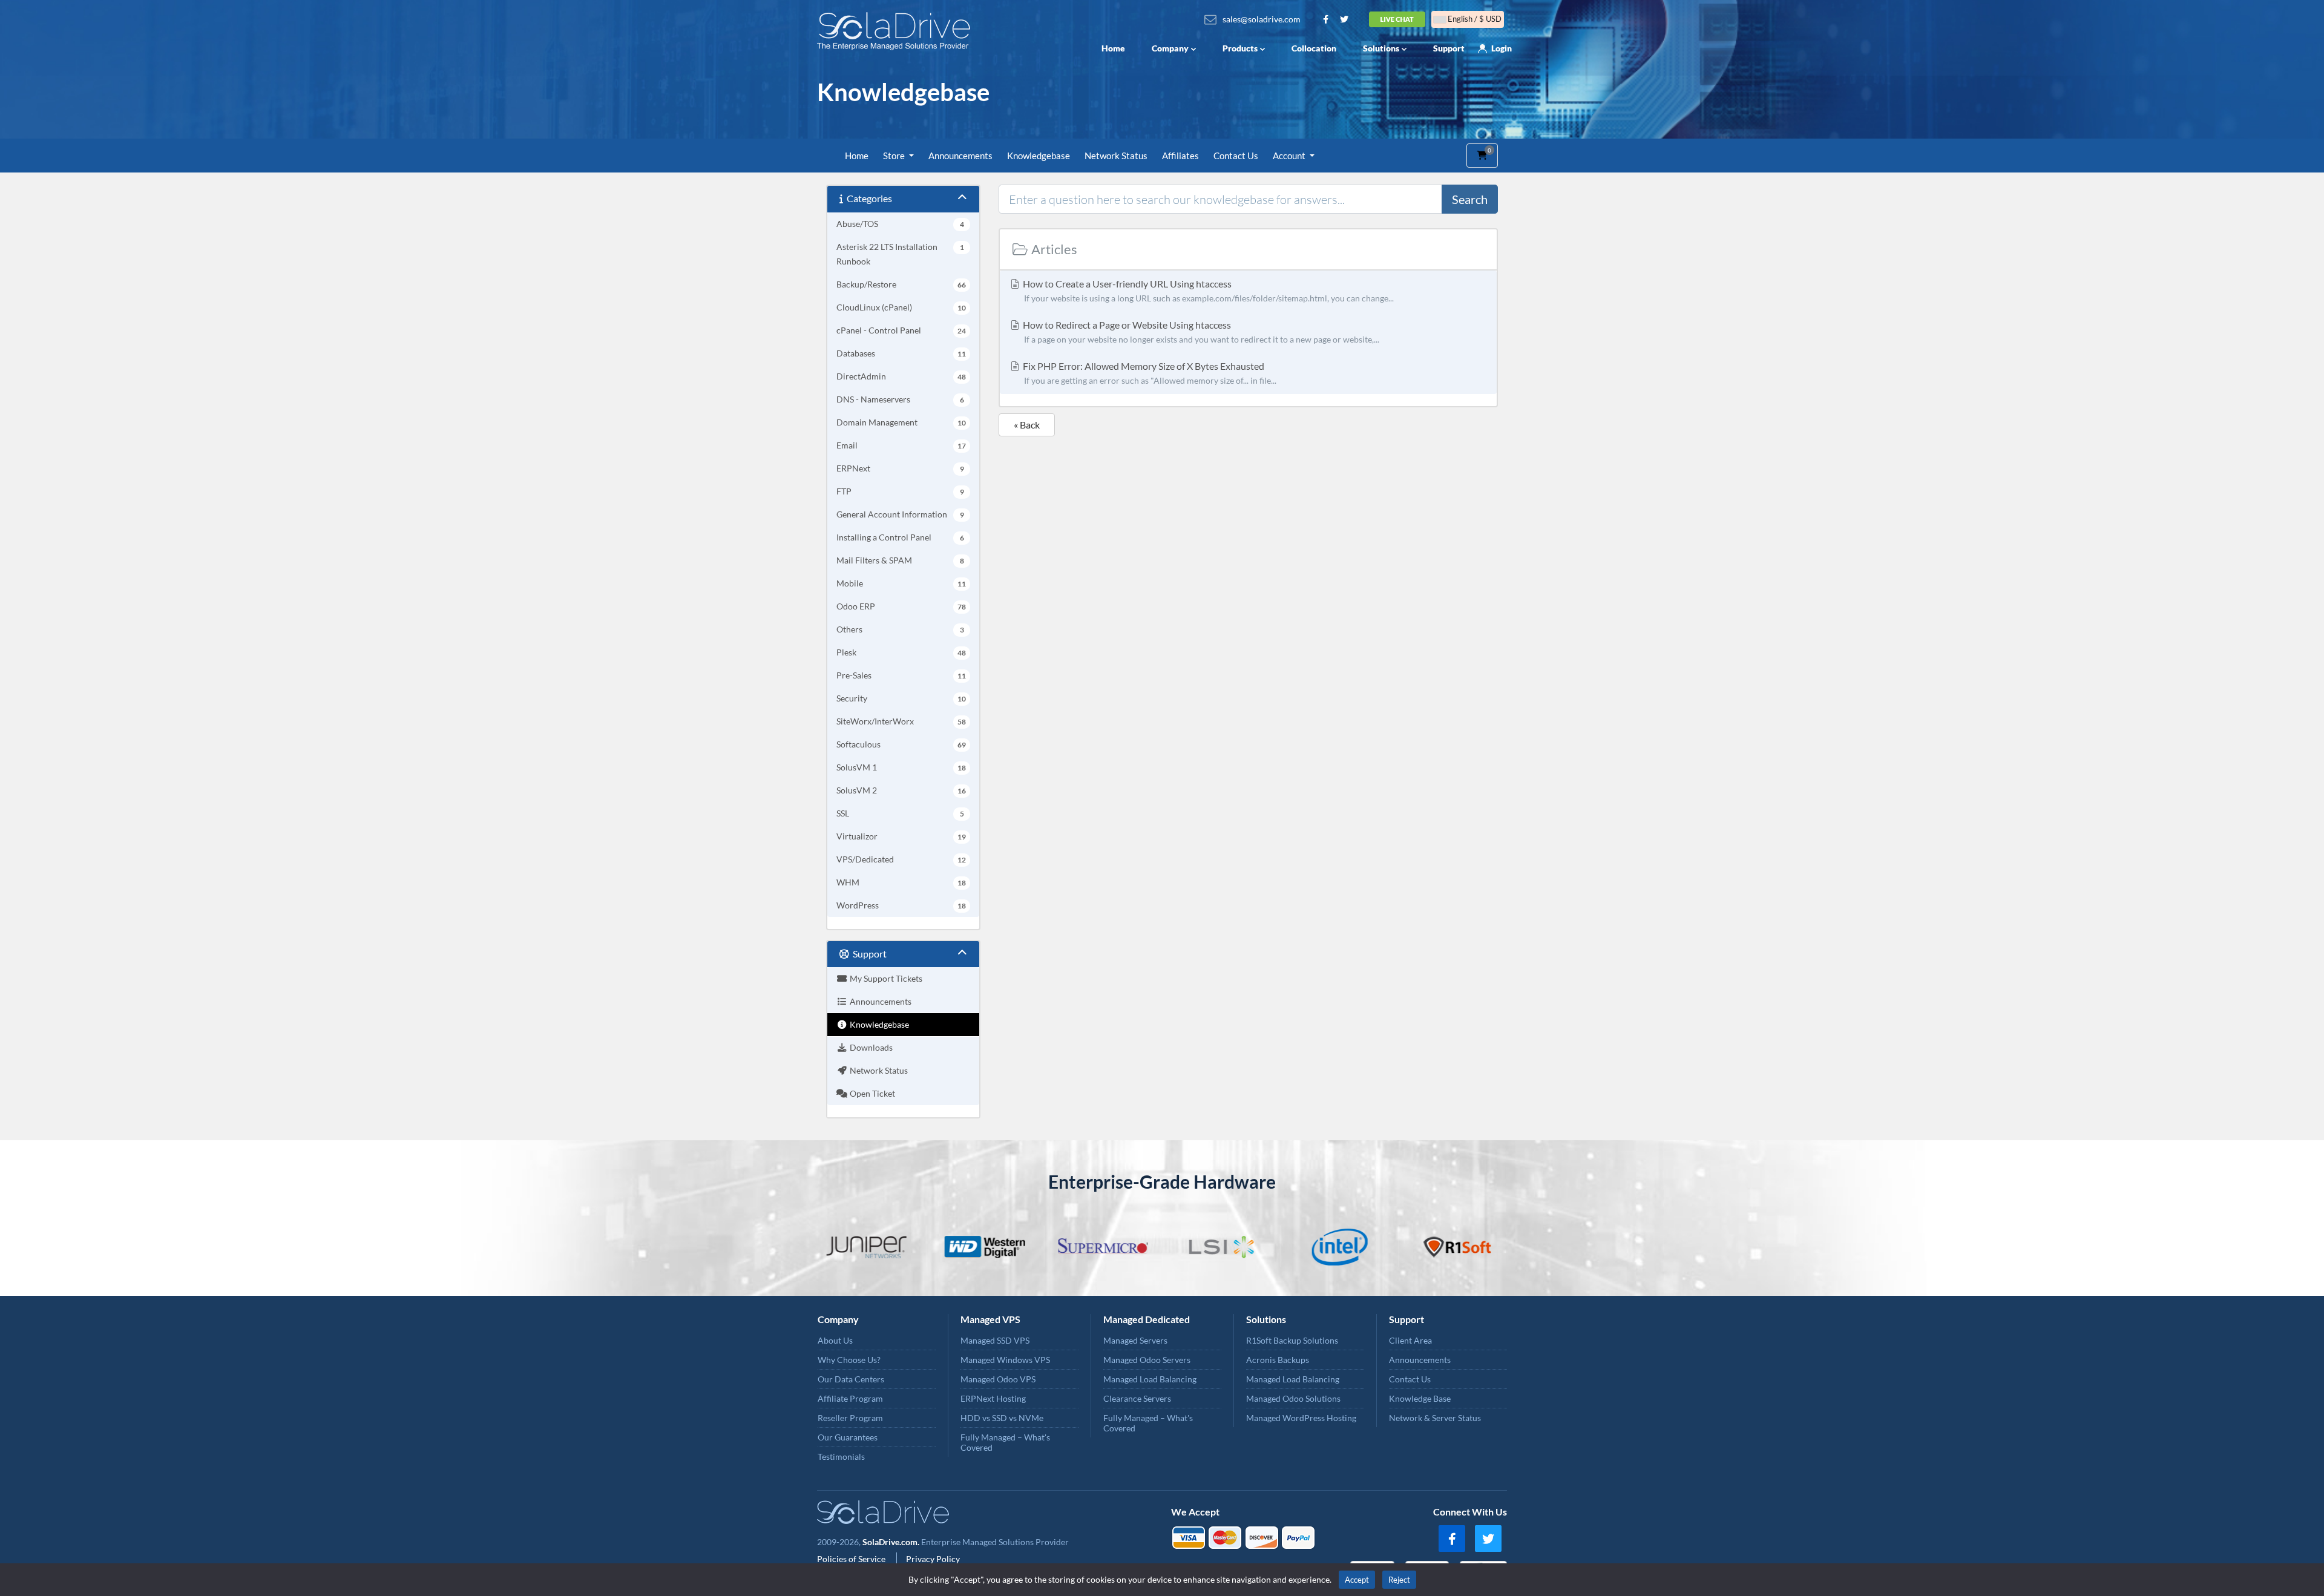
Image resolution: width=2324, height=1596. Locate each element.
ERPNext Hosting (993, 1398)
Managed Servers (1135, 1340)
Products (1240, 48)
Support (1449, 48)
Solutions (1381, 48)
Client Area (1410, 1340)
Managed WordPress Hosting (1301, 1418)
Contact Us (1236, 156)
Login (1502, 48)
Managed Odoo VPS (998, 1379)
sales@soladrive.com (1262, 19)
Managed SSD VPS (995, 1340)
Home (1113, 48)
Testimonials (841, 1456)
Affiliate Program (850, 1398)
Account (1290, 156)
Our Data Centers (851, 1379)
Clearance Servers (1137, 1398)
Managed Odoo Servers (1147, 1360)
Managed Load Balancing (1150, 1379)
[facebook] (1452, 1539)
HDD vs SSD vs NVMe (1002, 1418)
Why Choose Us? (849, 1360)
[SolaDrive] (897, 31)
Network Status (1116, 156)
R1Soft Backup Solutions (1292, 1340)
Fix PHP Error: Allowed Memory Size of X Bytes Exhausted (1149, 373)
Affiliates (1180, 156)
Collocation (1314, 48)
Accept (1357, 1580)
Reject (1399, 1580)
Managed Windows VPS (1005, 1360)
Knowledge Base (1420, 1398)
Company (1170, 48)
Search (1470, 199)
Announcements (960, 156)
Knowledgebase (1039, 156)
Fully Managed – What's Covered (1005, 1442)
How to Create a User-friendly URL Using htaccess (1207, 291)
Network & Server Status (1435, 1418)
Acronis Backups (1278, 1360)
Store (895, 156)
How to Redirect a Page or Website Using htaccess (1200, 332)
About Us (835, 1340)
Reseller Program (850, 1418)
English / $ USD (1474, 19)
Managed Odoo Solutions (1293, 1398)
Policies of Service (852, 1559)
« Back (1027, 425)
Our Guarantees (848, 1437)
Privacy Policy (933, 1559)
